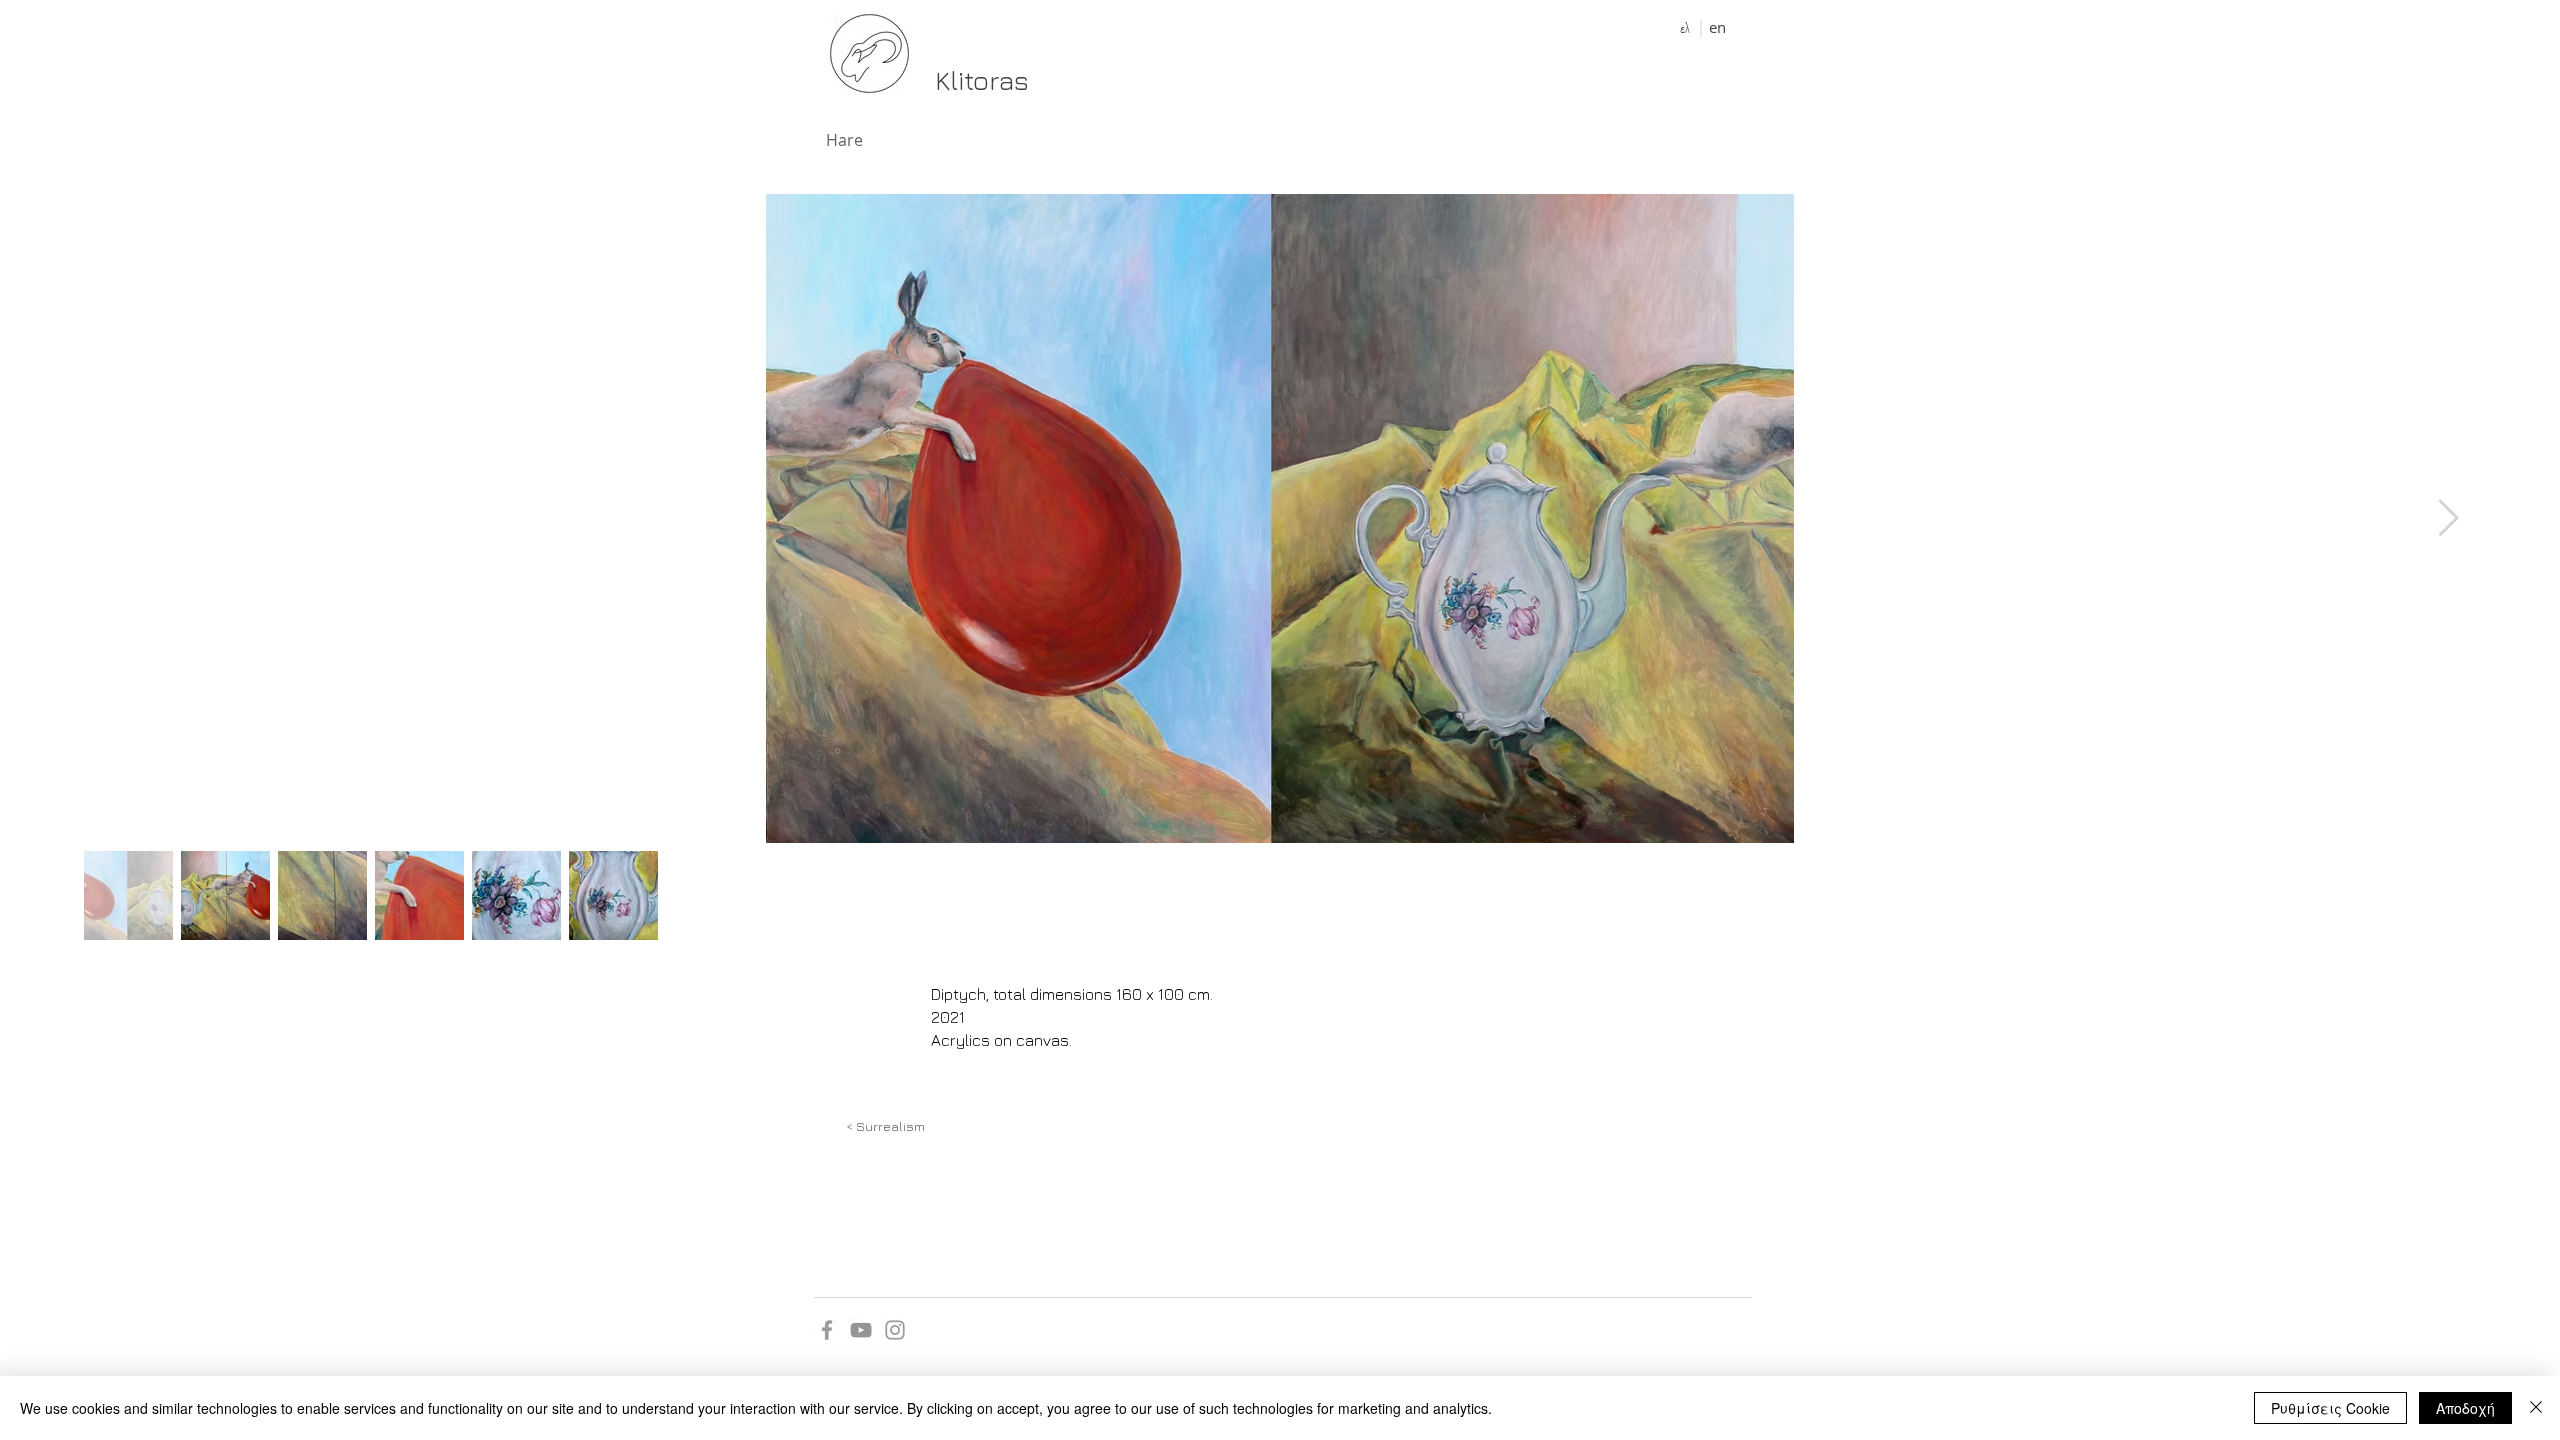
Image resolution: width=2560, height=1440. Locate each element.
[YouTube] (861, 1330)
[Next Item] (2448, 518)
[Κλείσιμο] (2536, 1408)
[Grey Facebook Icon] (827, 1330)
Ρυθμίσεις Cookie (2330, 1408)
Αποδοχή (2465, 1408)
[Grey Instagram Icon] (895, 1330)
